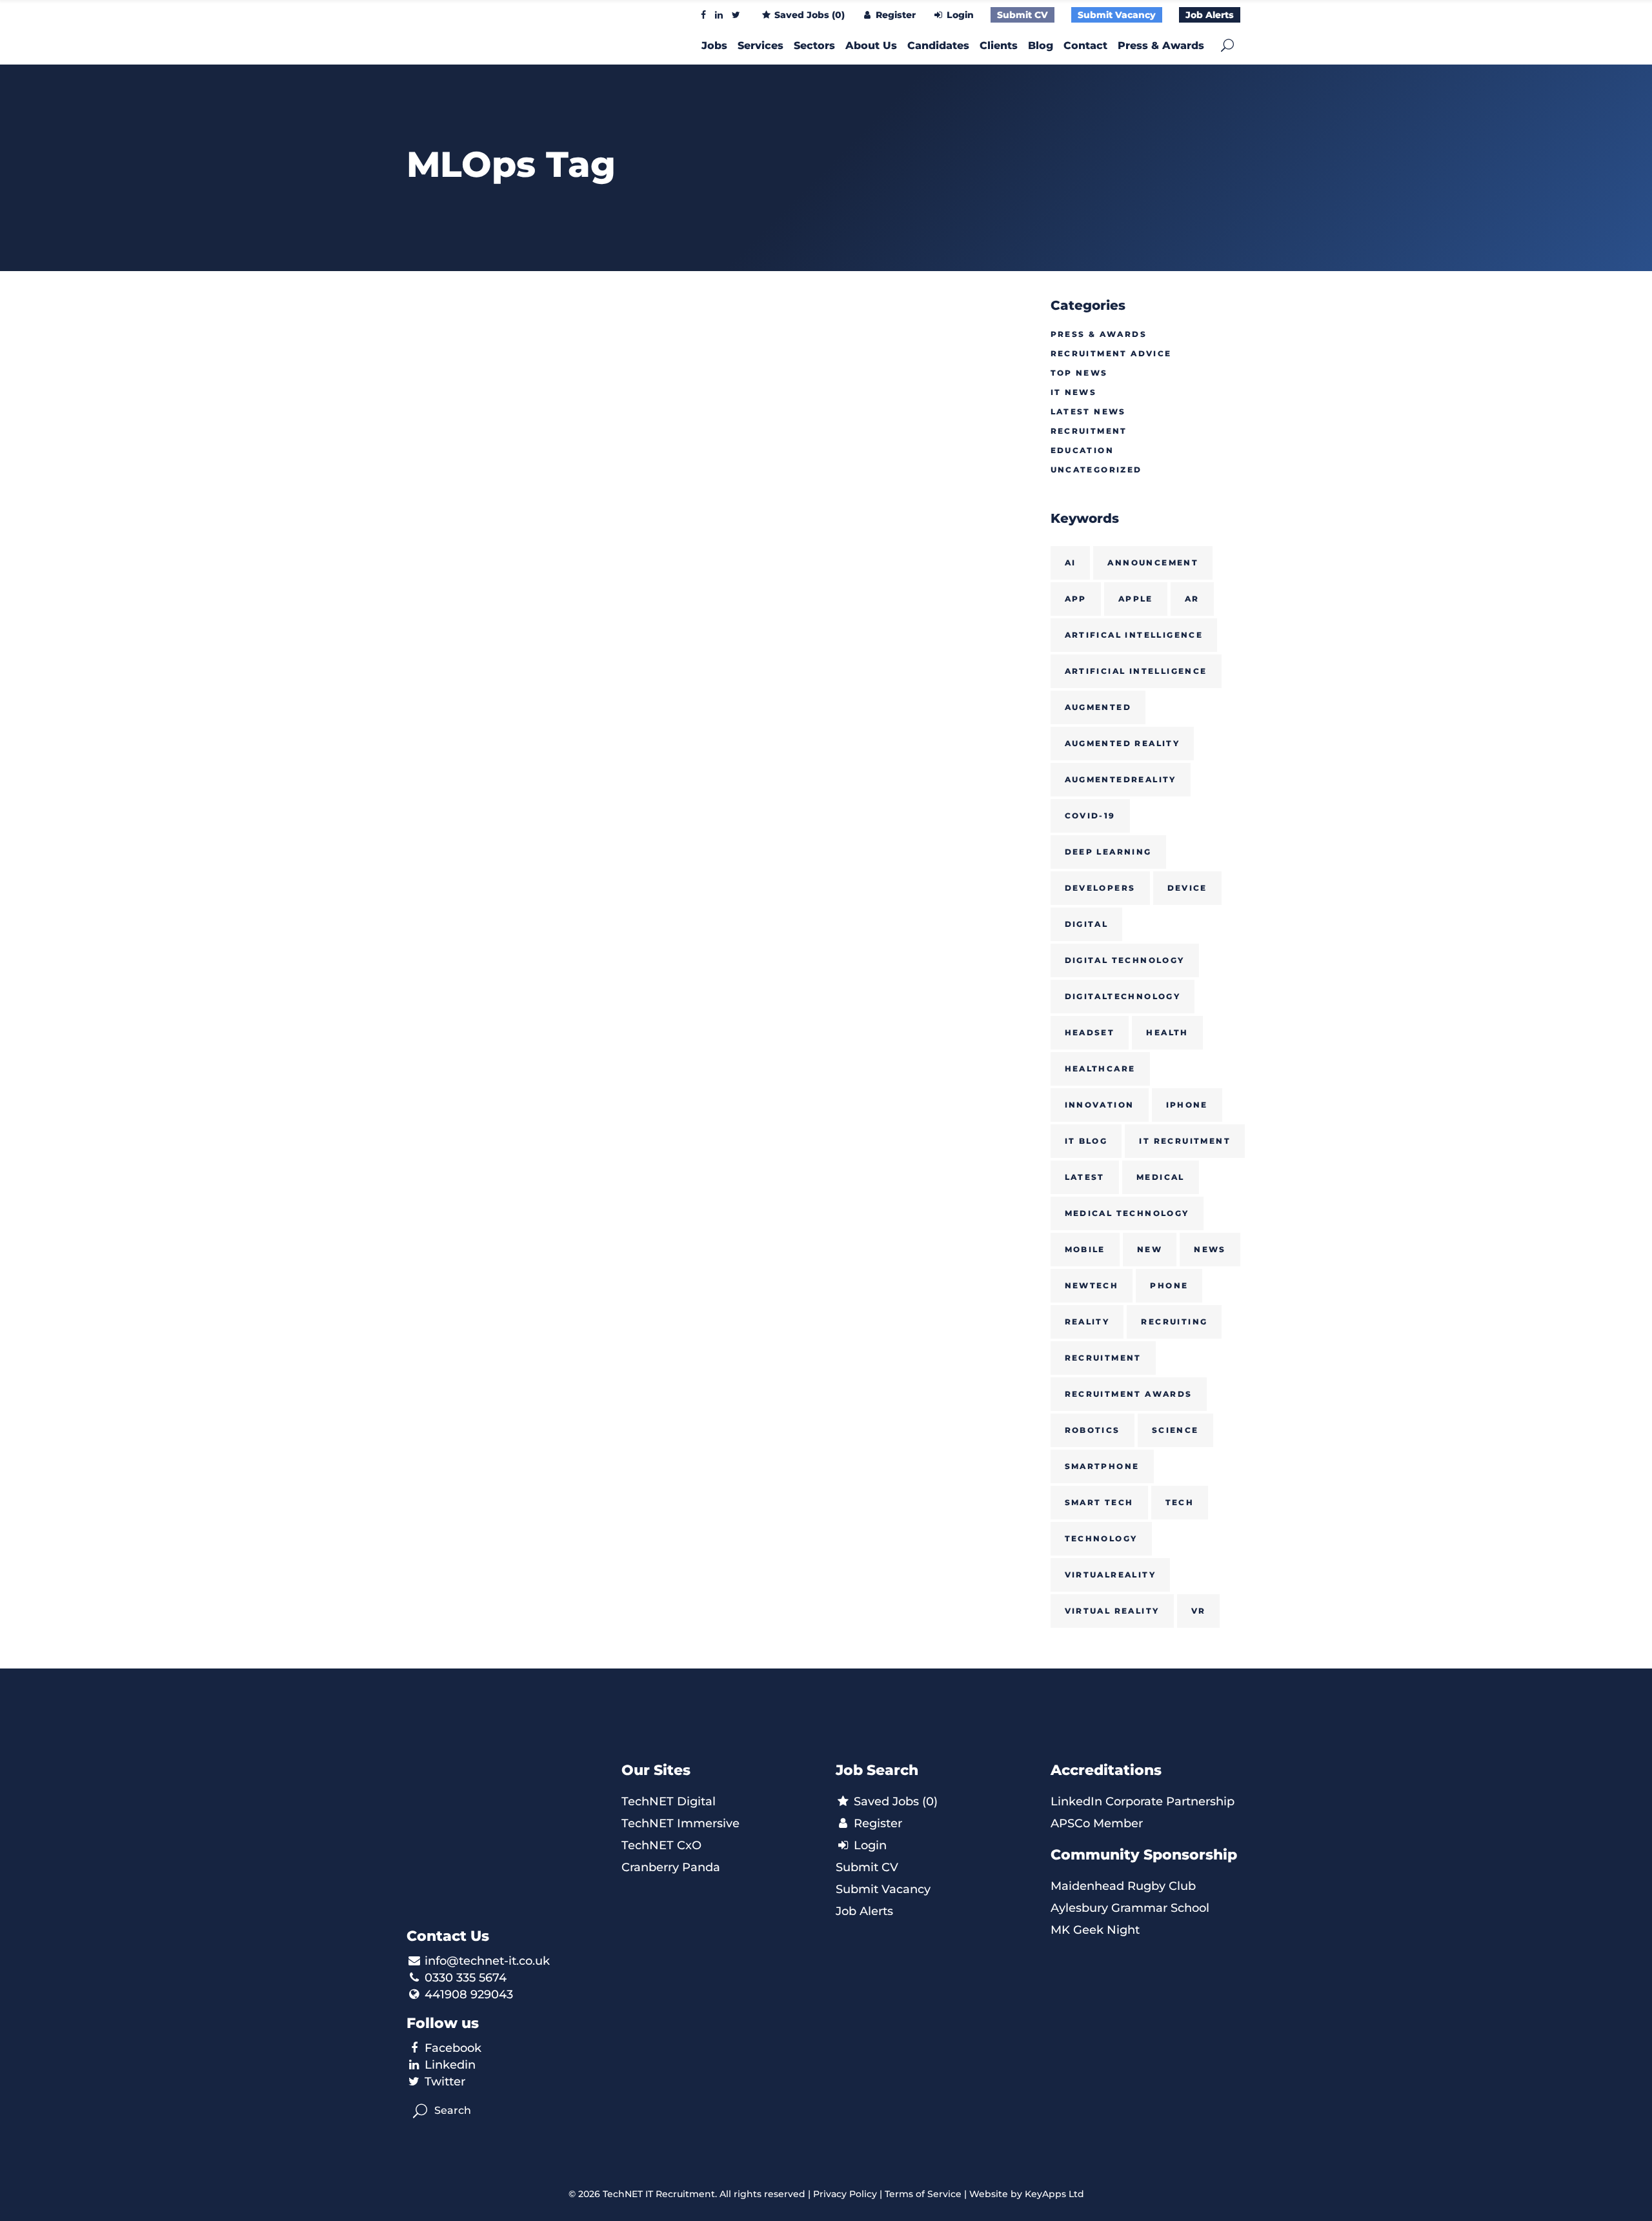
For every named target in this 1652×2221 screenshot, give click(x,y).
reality (1087, 1322)
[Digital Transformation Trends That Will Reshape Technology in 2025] (504, 394)
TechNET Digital (669, 1801)
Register (894, 15)
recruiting (1174, 1322)
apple (1136, 599)
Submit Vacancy (1117, 15)
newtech (1092, 1285)
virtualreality (1111, 1575)
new (1150, 1249)
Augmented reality (1123, 743)
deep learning (1108, 852)
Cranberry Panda (671, 1867)
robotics (1093, 1430)
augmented (1098, 707)
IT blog (1086, 1141)
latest (1085, 1177)
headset (1090, 1032)
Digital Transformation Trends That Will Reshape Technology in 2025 (491, 606)
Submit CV (1022, 15)
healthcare (1100, 1069)
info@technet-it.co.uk (487, 1961)
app (1076, 599)
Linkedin (450, 2065)
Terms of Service (923, 2194)
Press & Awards (1099, 334)
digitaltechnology (1123, 996)
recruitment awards (1129, 1394)
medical (1161, 1177)
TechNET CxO (661, 1845)
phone (1169, 1285)
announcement (1153, 563)
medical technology (1127, 1213)
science (1175, 1430)
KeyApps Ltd (1054, 2194)
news (1210, 1249)
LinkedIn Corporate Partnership (1143, 1801)
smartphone (1102, 1466)
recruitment (1103, 1358)
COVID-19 (1090, 816)
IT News (1074, 392)
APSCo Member (1097, 1823)
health (1167, 1032)
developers (1100, 888)
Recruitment (1089, 431)
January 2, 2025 (449, 519)
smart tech (1099, 1502)
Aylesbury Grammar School (1130, 1908)
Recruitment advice (1111, 353)
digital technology (1125, 960)
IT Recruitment (1185, 1141)
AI (1071, 563)
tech (1180, 1502)
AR (1192, 599)
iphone (1187, 1105)
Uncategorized (1096, 470)
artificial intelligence (1136, 671)
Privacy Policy (845, 2194)
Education (1083, 450)
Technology (1101, 1538)
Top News (1079, 373)
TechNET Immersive (680, 1823)
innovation (1100, 1105)
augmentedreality (1121, 779)
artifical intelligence (1134, 635)
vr (1199, 1611)
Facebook (453, 2048)
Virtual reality (1112, 1611)
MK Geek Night (1095, 1930)
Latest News (1088, 411)
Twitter (445, 2082)
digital (1087, 924)
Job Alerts (1210, 15)
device (1187, 888)
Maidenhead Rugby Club (1123, 1886)
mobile (1085, 1249)
